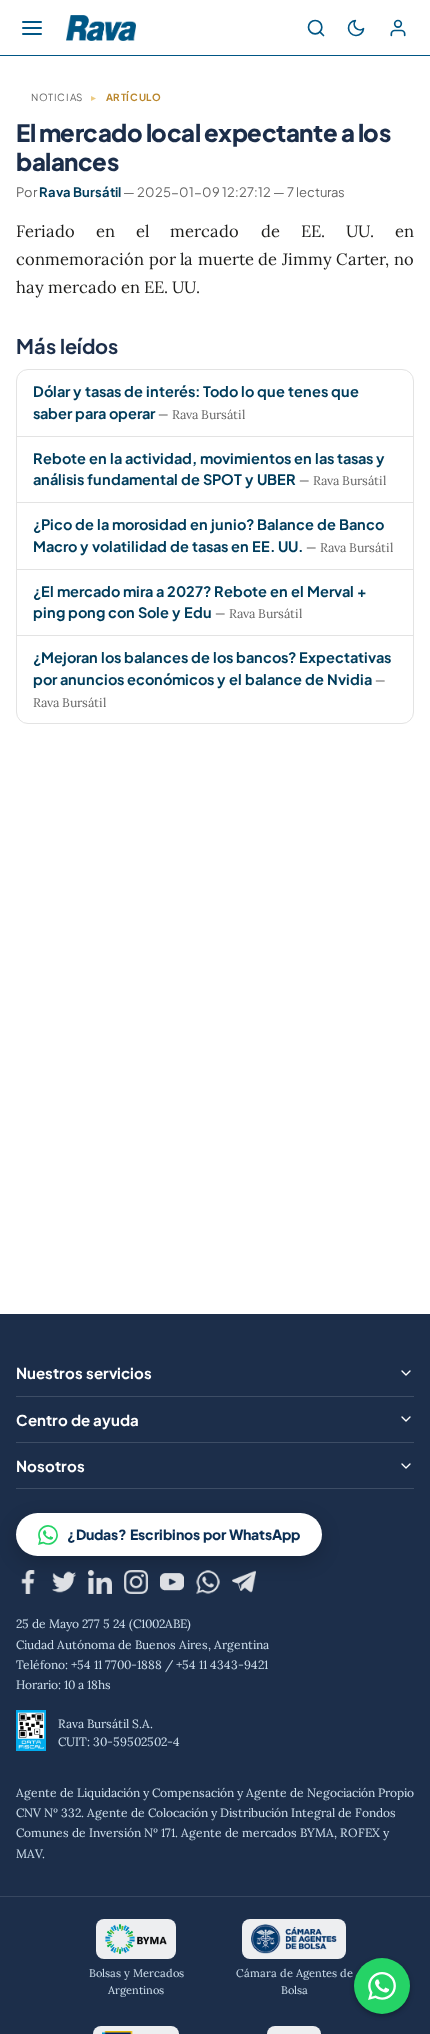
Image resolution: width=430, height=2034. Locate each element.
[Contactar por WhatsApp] (382, 1986)
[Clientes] (398, 28)
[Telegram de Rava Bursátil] (244, 1585)
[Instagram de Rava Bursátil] (136, 1585)
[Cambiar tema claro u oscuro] (356, 28)
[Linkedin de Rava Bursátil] (100, 1585)
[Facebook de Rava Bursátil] (28, 1585)
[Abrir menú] (32, 28)
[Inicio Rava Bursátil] (101, 28)
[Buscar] (316, 28)
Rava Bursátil (80, 192)
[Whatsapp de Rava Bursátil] (208, 1585)
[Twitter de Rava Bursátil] (64, 1585)
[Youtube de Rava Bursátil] (172, 1585)
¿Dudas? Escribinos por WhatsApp (183, 1534)
